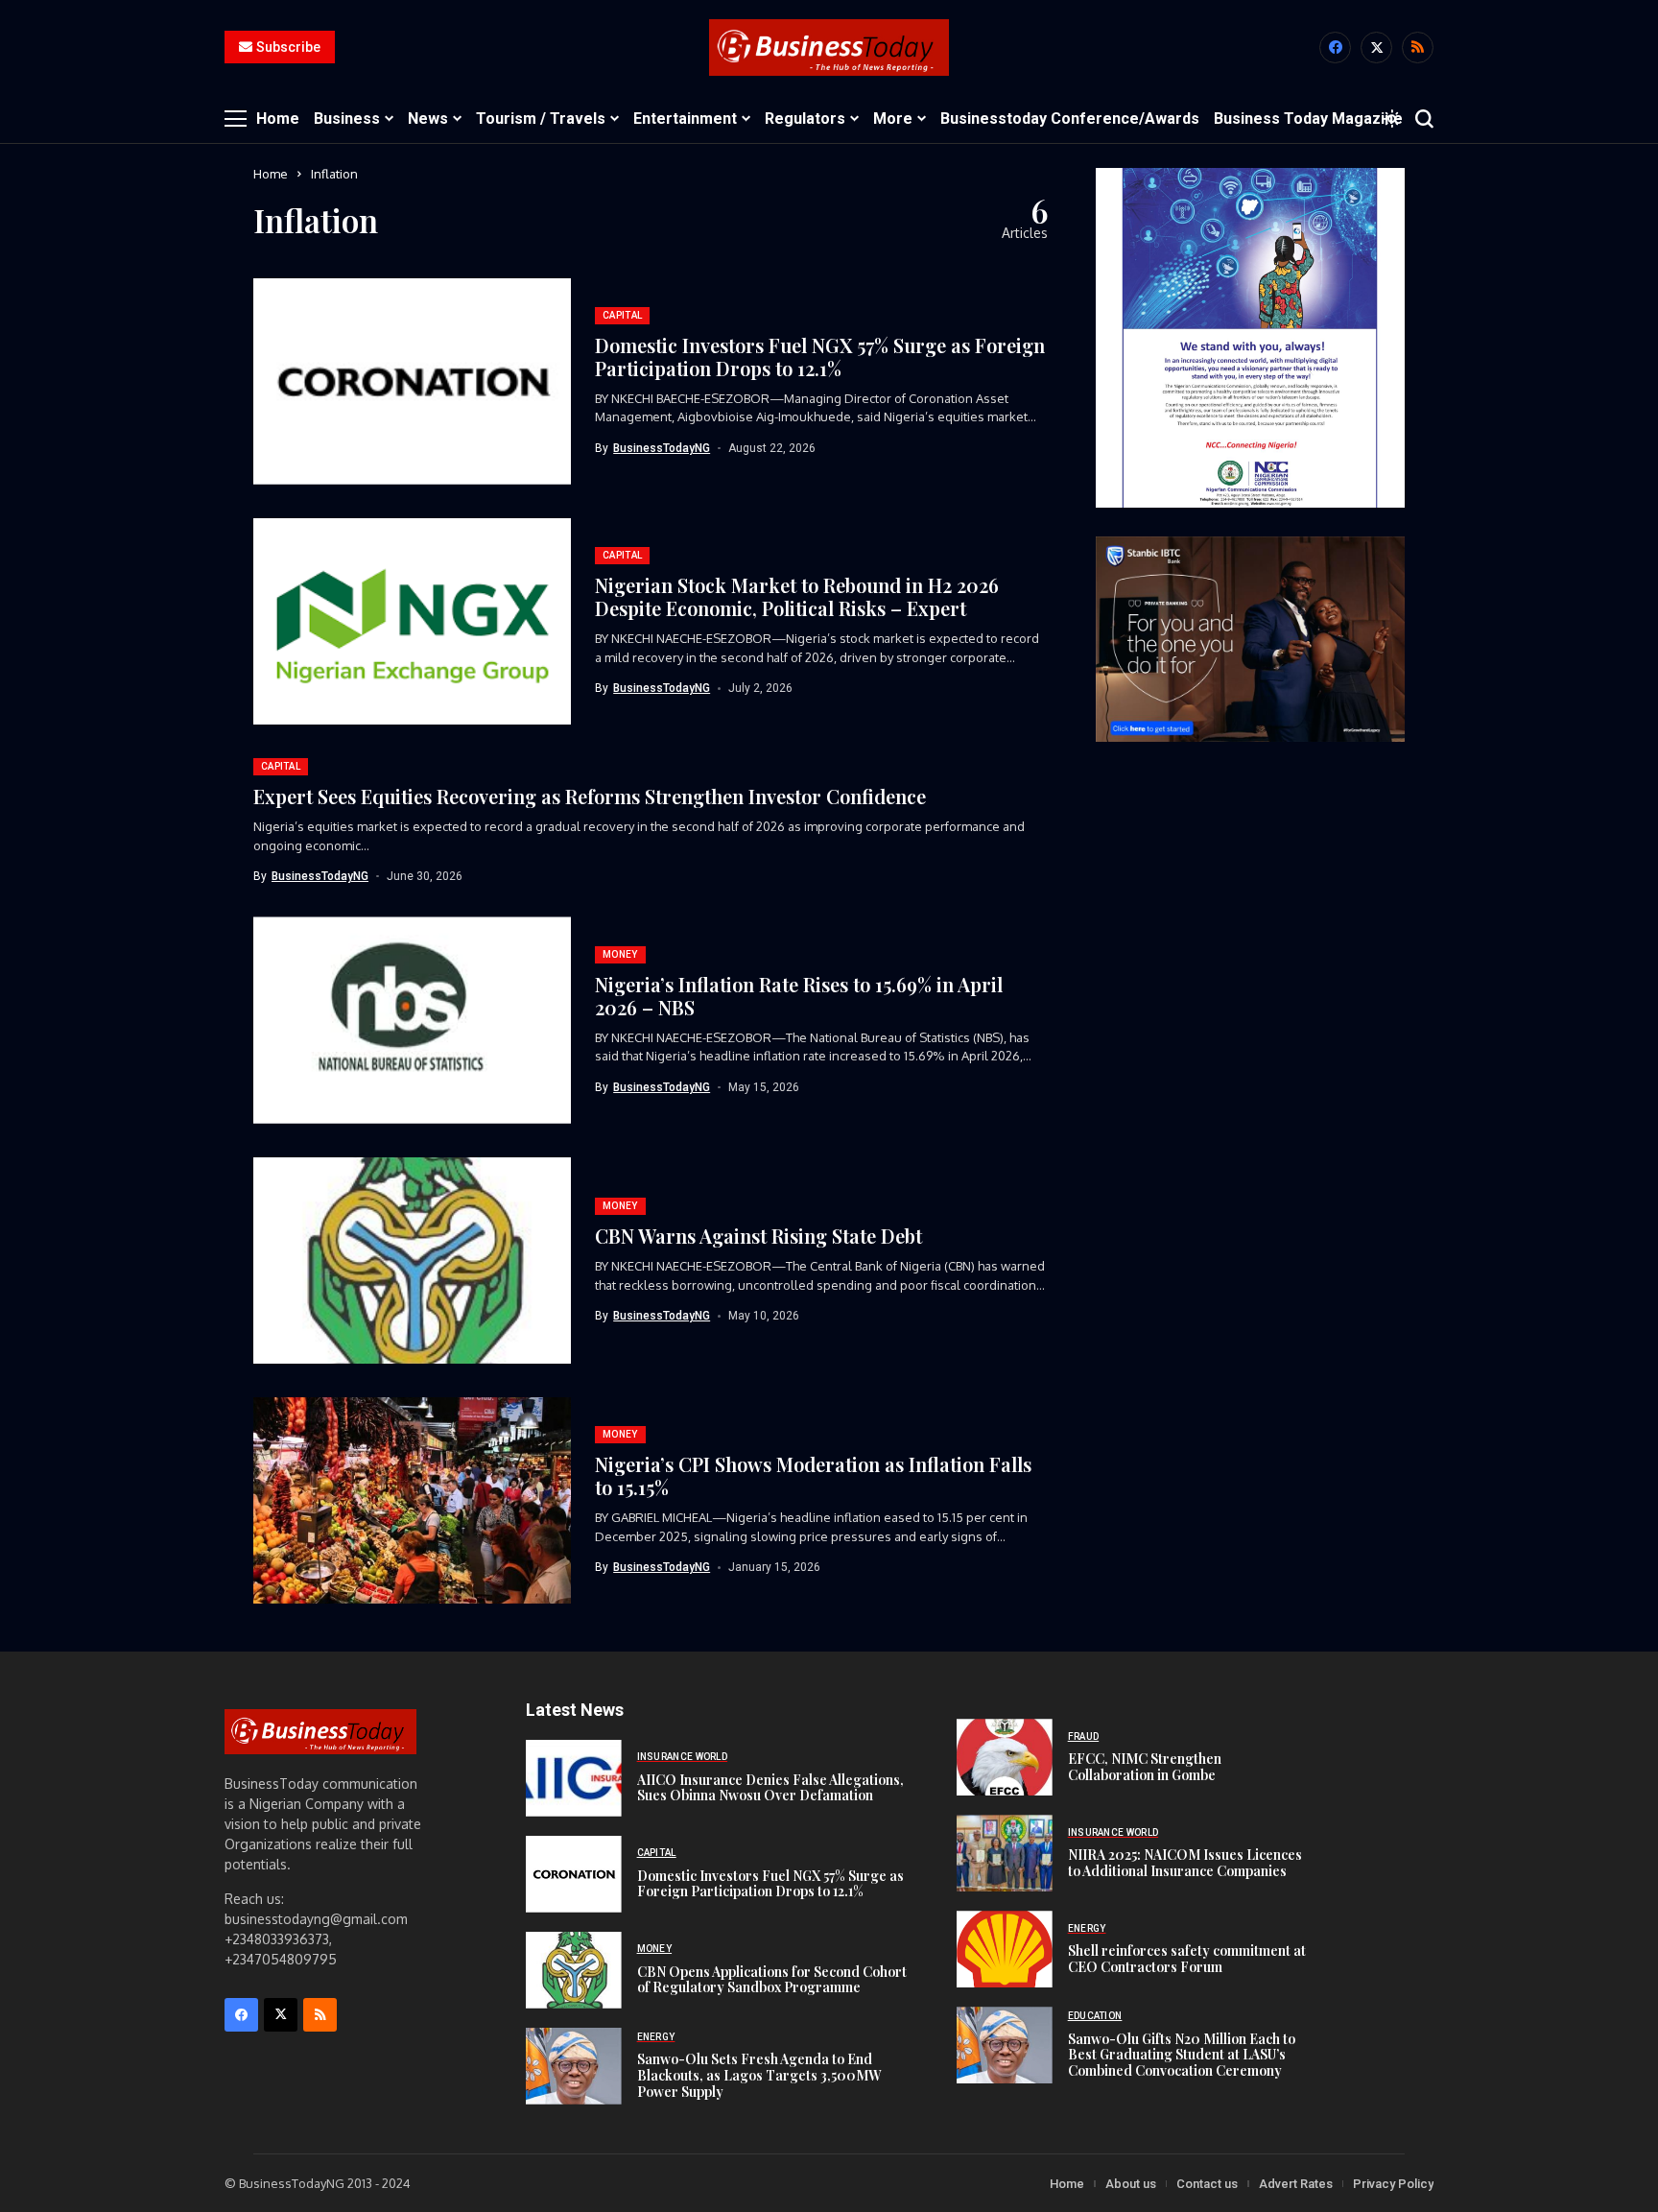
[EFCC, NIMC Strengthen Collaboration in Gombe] (1005, 1757)
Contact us (1207, 2184)
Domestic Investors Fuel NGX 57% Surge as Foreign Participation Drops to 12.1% (820, 357)
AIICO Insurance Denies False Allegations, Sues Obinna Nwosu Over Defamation (770, 1788)
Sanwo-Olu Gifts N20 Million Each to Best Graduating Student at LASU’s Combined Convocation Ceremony (1182, 2055)
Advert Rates (1296, 2184)
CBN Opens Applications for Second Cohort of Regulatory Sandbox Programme (772, 1980)
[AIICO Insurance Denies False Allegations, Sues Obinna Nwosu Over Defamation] (574, 1778)
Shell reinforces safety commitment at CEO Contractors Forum (1187, 1959)
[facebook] (1335, 48)
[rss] (1418, 48)
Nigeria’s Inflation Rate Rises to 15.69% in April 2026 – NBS (799, 996)
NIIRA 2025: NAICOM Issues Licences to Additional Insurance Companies (1185, 1863)
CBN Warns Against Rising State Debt (758, 1236)
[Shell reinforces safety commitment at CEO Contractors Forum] (1005, 1949)
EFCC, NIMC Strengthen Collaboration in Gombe (1145, 1767)
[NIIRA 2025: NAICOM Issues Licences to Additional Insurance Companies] (1005, 1853)
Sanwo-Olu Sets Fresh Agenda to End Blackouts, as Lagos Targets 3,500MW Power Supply (759, 2075)
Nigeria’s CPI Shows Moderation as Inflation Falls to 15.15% (813, 1475)
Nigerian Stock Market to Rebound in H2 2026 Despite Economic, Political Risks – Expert (797, 596)
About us (1131, 2184)
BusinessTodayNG (662, 448)
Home (271, 174)
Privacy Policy (1393, 2184)
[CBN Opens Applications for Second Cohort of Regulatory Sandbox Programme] (574, 1970)
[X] (1376, 48)
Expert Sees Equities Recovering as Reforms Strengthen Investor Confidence (590, 796)
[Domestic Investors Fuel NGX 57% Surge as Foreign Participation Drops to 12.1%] (574, 1874)
